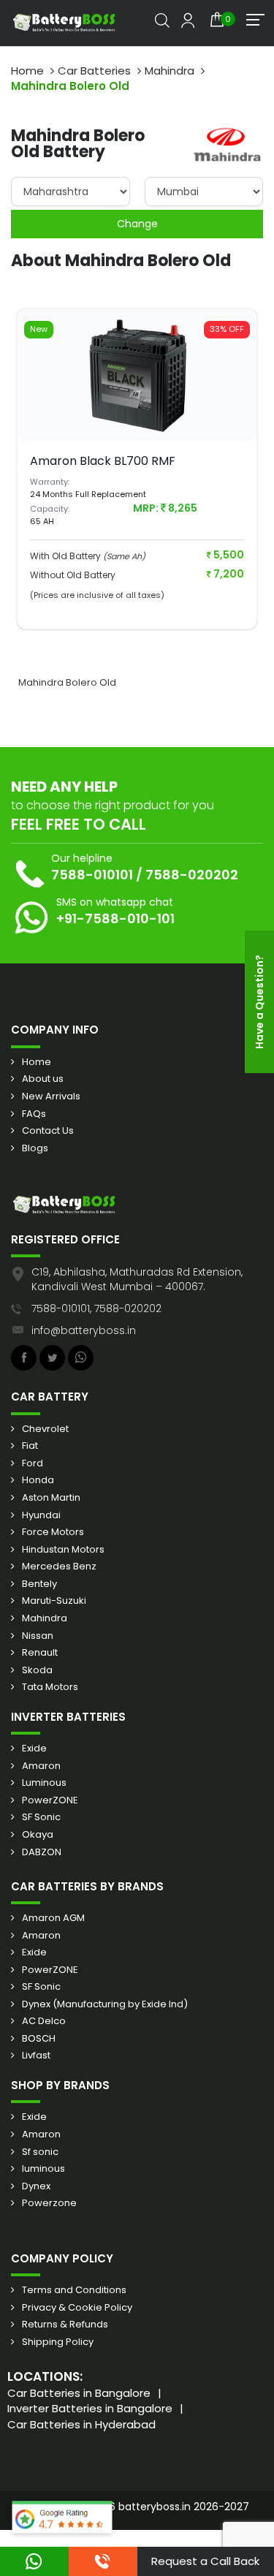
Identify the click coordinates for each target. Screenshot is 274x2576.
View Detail (137, 401)
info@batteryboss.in (84, 1330)
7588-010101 (92, 875)
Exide (34, 1749)
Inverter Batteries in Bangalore (90, 2408)
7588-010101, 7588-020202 (96, 1308)
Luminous (44, 1783)
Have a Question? (259, 1002)
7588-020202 (192, 875)
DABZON (42, 1852)
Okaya (38, 1835)
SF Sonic (41, 1817)
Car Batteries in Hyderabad (81, 2424)
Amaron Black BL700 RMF (103, 461)
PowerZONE (50, 1800)
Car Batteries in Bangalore (79, 2393)
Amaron (41, 1766)
